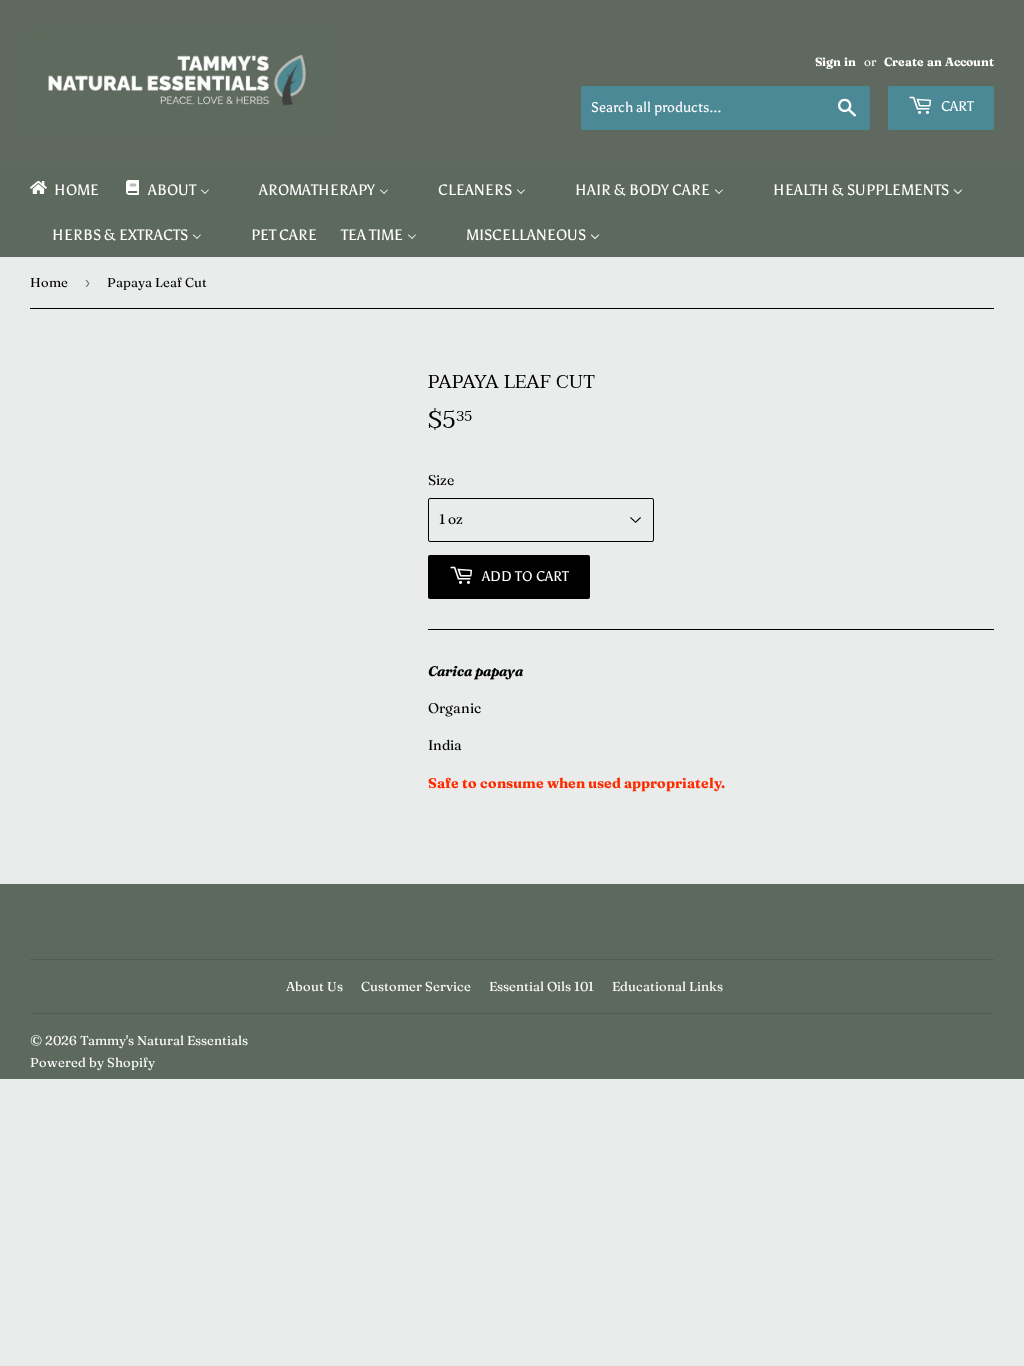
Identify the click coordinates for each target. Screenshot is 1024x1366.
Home (49, 282)
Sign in (835, 61)
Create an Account (939, 61)
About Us (314, 986)
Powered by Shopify (92, 1062)
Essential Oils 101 (541, 986)
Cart (956, 106)
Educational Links (667, 986)
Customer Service (416, 986)
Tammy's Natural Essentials (164, 1040)
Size (441, 480)
